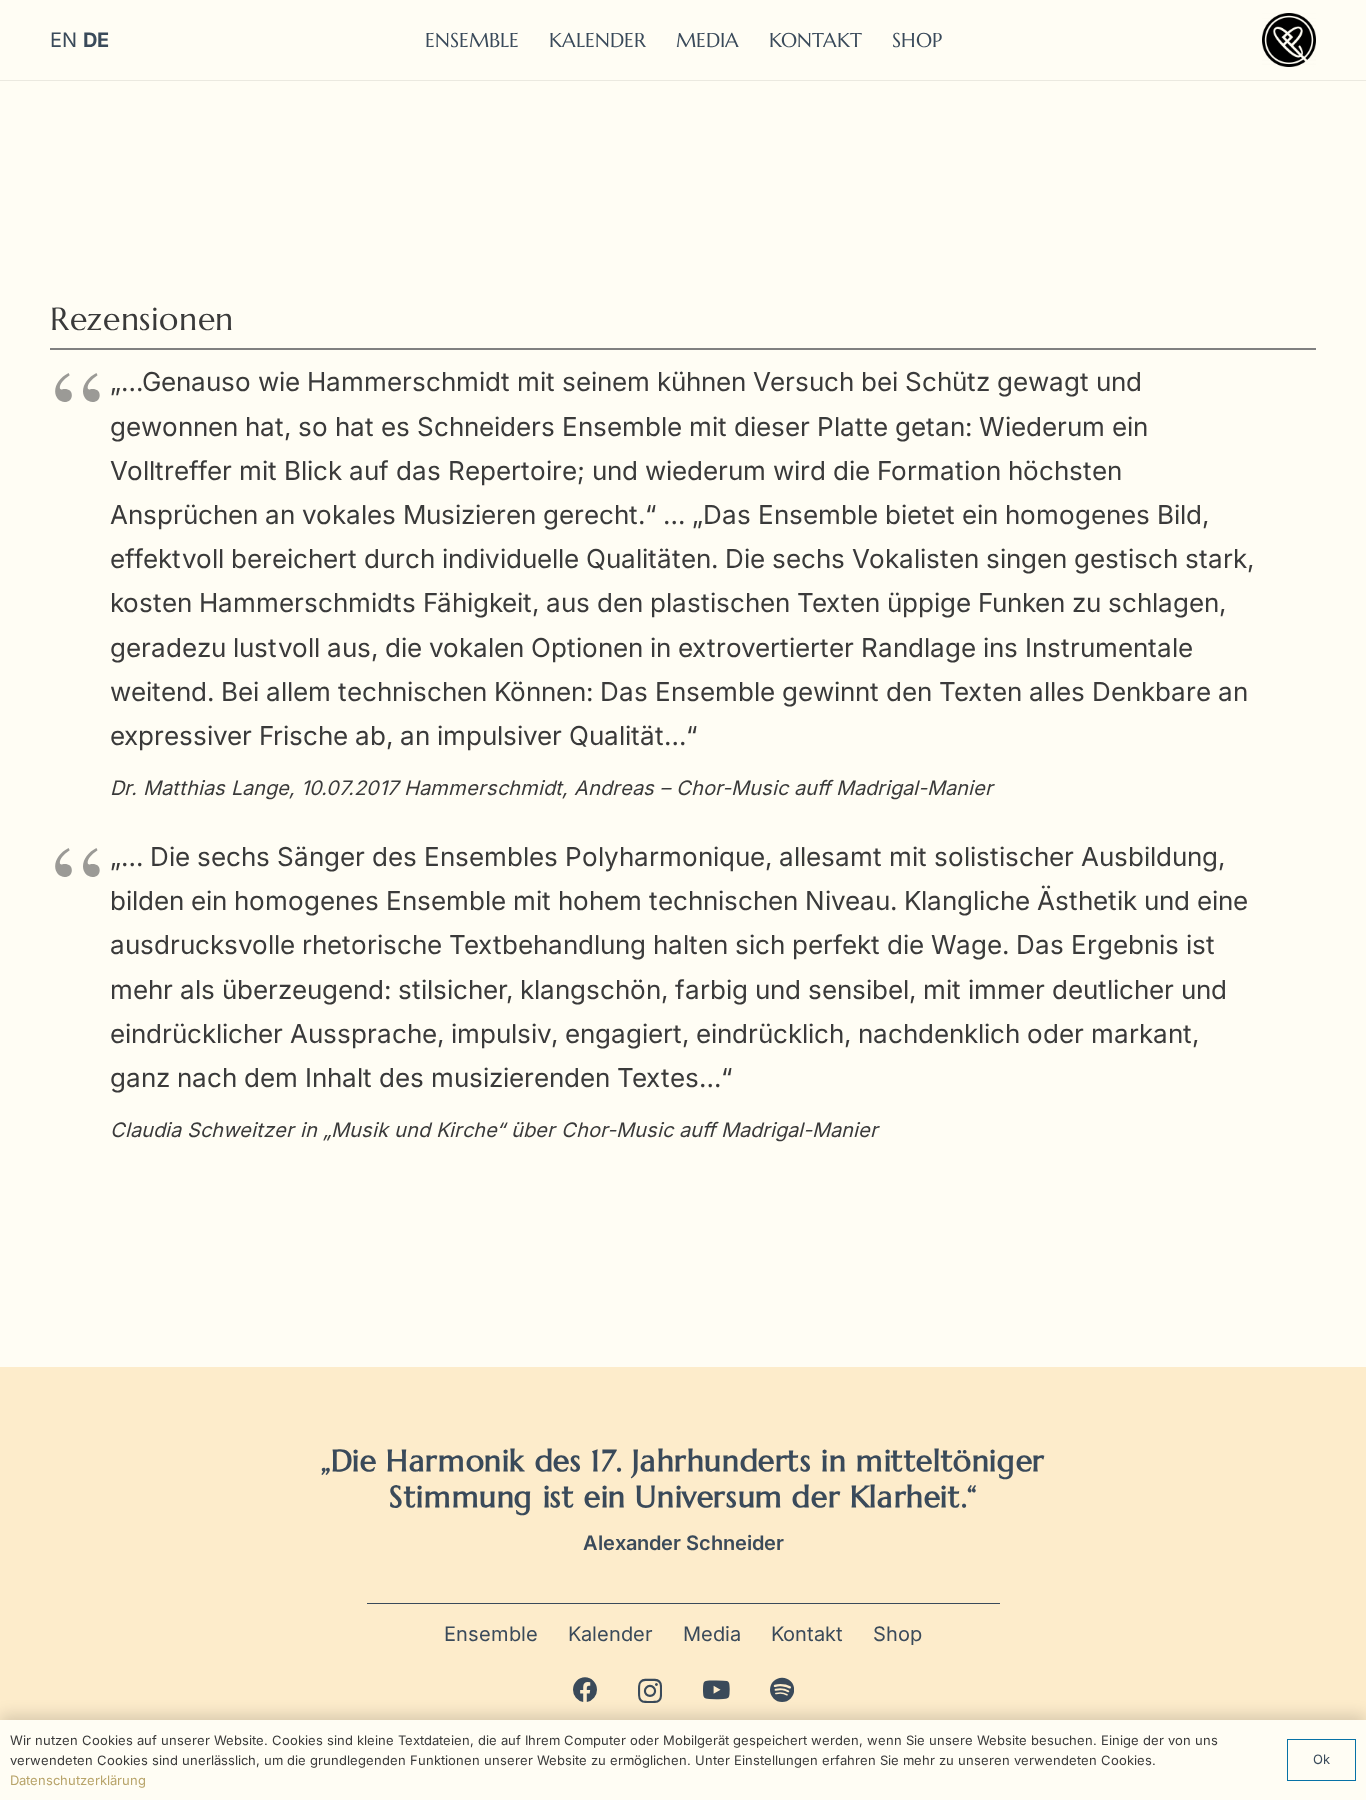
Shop (897, 1634)
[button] (960, 40)
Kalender (610, 1634)
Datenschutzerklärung (78, 1780)
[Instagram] (650, 1691)
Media (712, 1634)
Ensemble (491, 1634)
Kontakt (807, 1634)
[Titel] (782, 1689)
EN (63, 40)
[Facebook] (585, 1689)
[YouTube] (716, 1689)
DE (96, 40)
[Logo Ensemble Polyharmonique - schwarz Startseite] (1289, 40)
